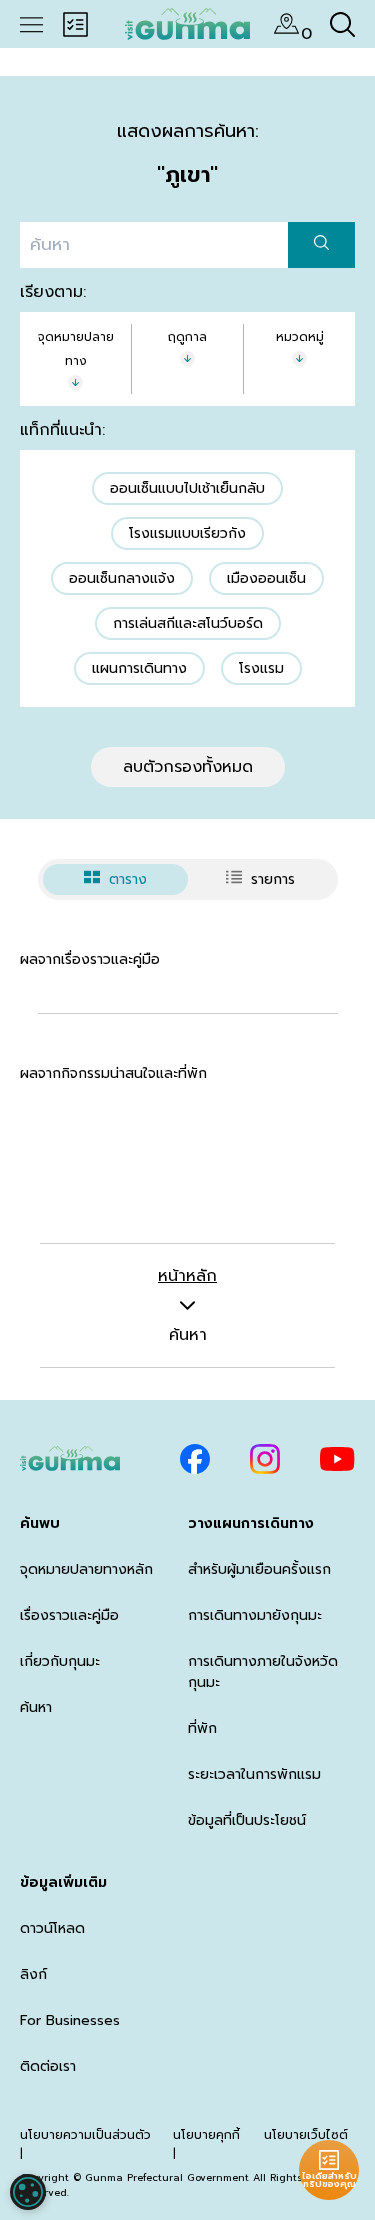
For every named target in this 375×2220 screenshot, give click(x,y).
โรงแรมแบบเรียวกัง (187, 533)
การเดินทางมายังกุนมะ (255, 1615)
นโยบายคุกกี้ (206, 2135)
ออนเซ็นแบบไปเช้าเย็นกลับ (187, 488)
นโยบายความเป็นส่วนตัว (85, 2135)
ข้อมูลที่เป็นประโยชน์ (247, 1820)
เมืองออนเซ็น (266, 578)
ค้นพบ (40, 1523)
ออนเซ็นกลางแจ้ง (122, 578)
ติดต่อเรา (48, 2066)
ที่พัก (202, 1728)
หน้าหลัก (187, 1276)
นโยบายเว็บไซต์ (306, 2135)
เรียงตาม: (53, 292)
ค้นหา (36, 1707)
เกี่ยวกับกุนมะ (60, 1661)
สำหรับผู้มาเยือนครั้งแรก (259, 1569)
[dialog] (28, 2192)
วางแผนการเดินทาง (251, 1523)
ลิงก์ (33, 1974)
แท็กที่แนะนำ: (62, 430)
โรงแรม (261, 668)
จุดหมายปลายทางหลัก (86, 1569)
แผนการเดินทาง (139, 668)
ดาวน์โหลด (52, 1928)
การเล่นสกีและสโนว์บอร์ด (188, 623)
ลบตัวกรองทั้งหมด (188, 767)
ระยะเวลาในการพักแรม (254, 1774)
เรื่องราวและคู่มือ (69, 1615)
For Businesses (70, 2020)
